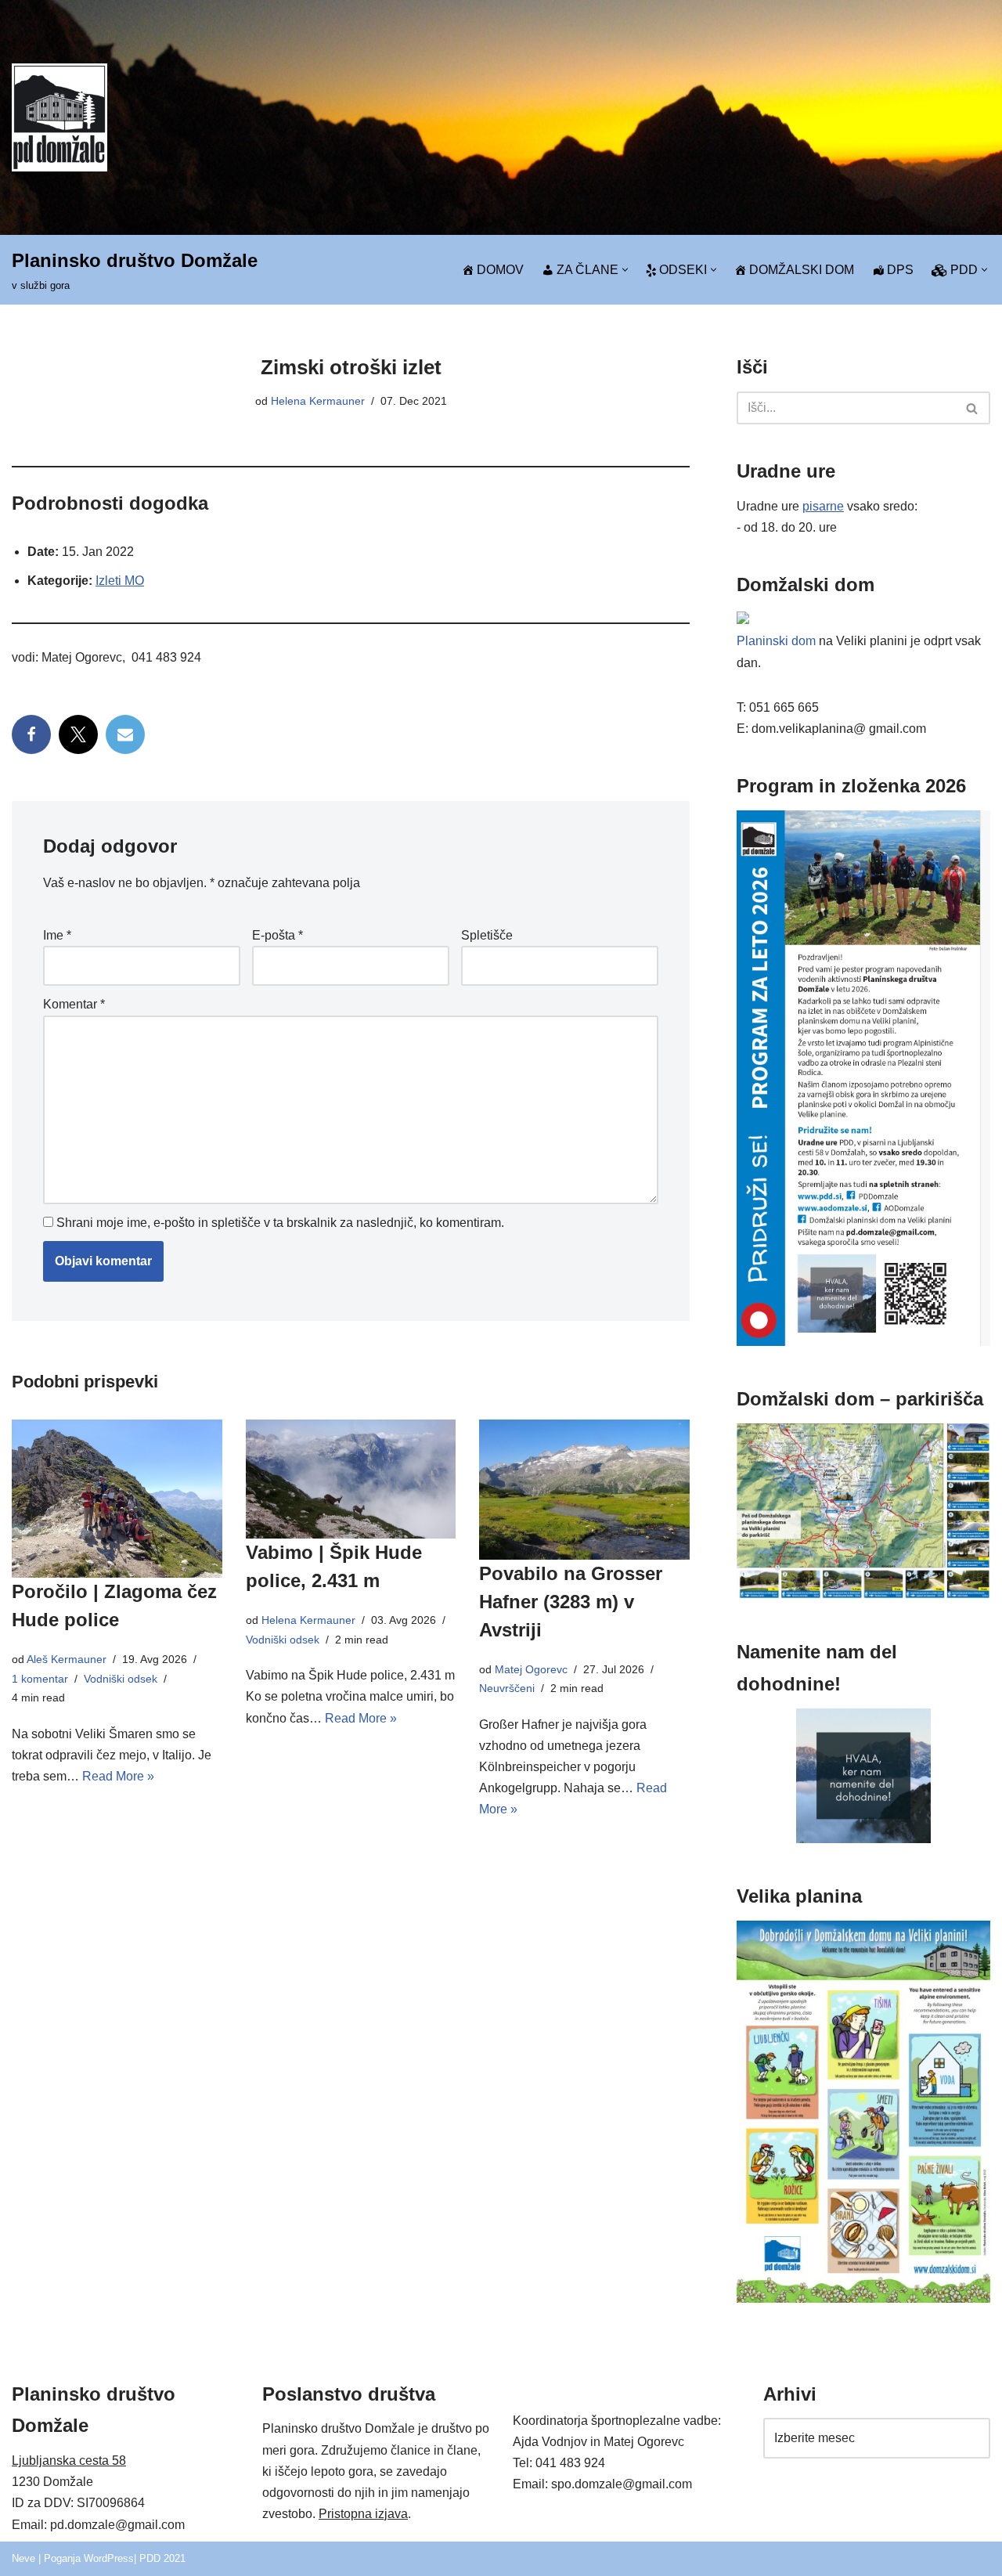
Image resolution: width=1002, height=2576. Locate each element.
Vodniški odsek (121, 1679)
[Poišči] (973, 408)
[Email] (125, 734)
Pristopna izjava (363, 2514)
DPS (900, 270)
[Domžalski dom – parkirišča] (863, 1595)
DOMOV (500, 270)
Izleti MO (120, 581)
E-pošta (278, 935)
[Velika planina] (863, 2298)
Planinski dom (776, 641)
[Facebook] (31, 734)
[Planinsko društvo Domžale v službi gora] (59, 117)
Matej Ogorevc (531, 1669)
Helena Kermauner (318, 401)
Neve (23, 2558)
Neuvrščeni (507, 1688)
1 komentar (40, 1679)
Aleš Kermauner (67, 1659)
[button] (625, 270)
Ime (57, 935)
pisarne (823, 506)
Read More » (118, 1776)
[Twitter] (78, 734)
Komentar (74, 1004)
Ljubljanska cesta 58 (69, 2461)
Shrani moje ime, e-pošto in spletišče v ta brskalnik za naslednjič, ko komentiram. (280, 1223)
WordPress (109, 2558)
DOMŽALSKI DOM (802, 270)
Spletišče (487, 935)
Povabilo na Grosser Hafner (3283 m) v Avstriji (571, 1602)
